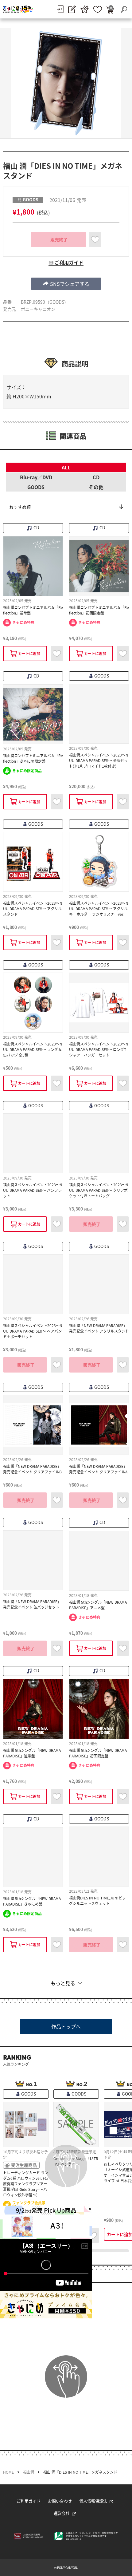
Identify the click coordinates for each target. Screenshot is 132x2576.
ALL (66, 467)
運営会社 (62, 2513)
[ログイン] (60, 9)
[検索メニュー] (124, 9)
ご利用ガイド (29, 2501)
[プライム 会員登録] (85, 9)
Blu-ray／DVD (36, 477)
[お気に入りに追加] (95, 239)
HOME (8, 2472)
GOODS (36, 487)
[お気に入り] (98, 9)
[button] (66, 284)
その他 (96, 487)
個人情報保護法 (93, 2501)
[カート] (110, 9)
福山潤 (29, 2472)
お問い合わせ (60, 2501)
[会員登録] (72, 9)
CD (96, 477)
